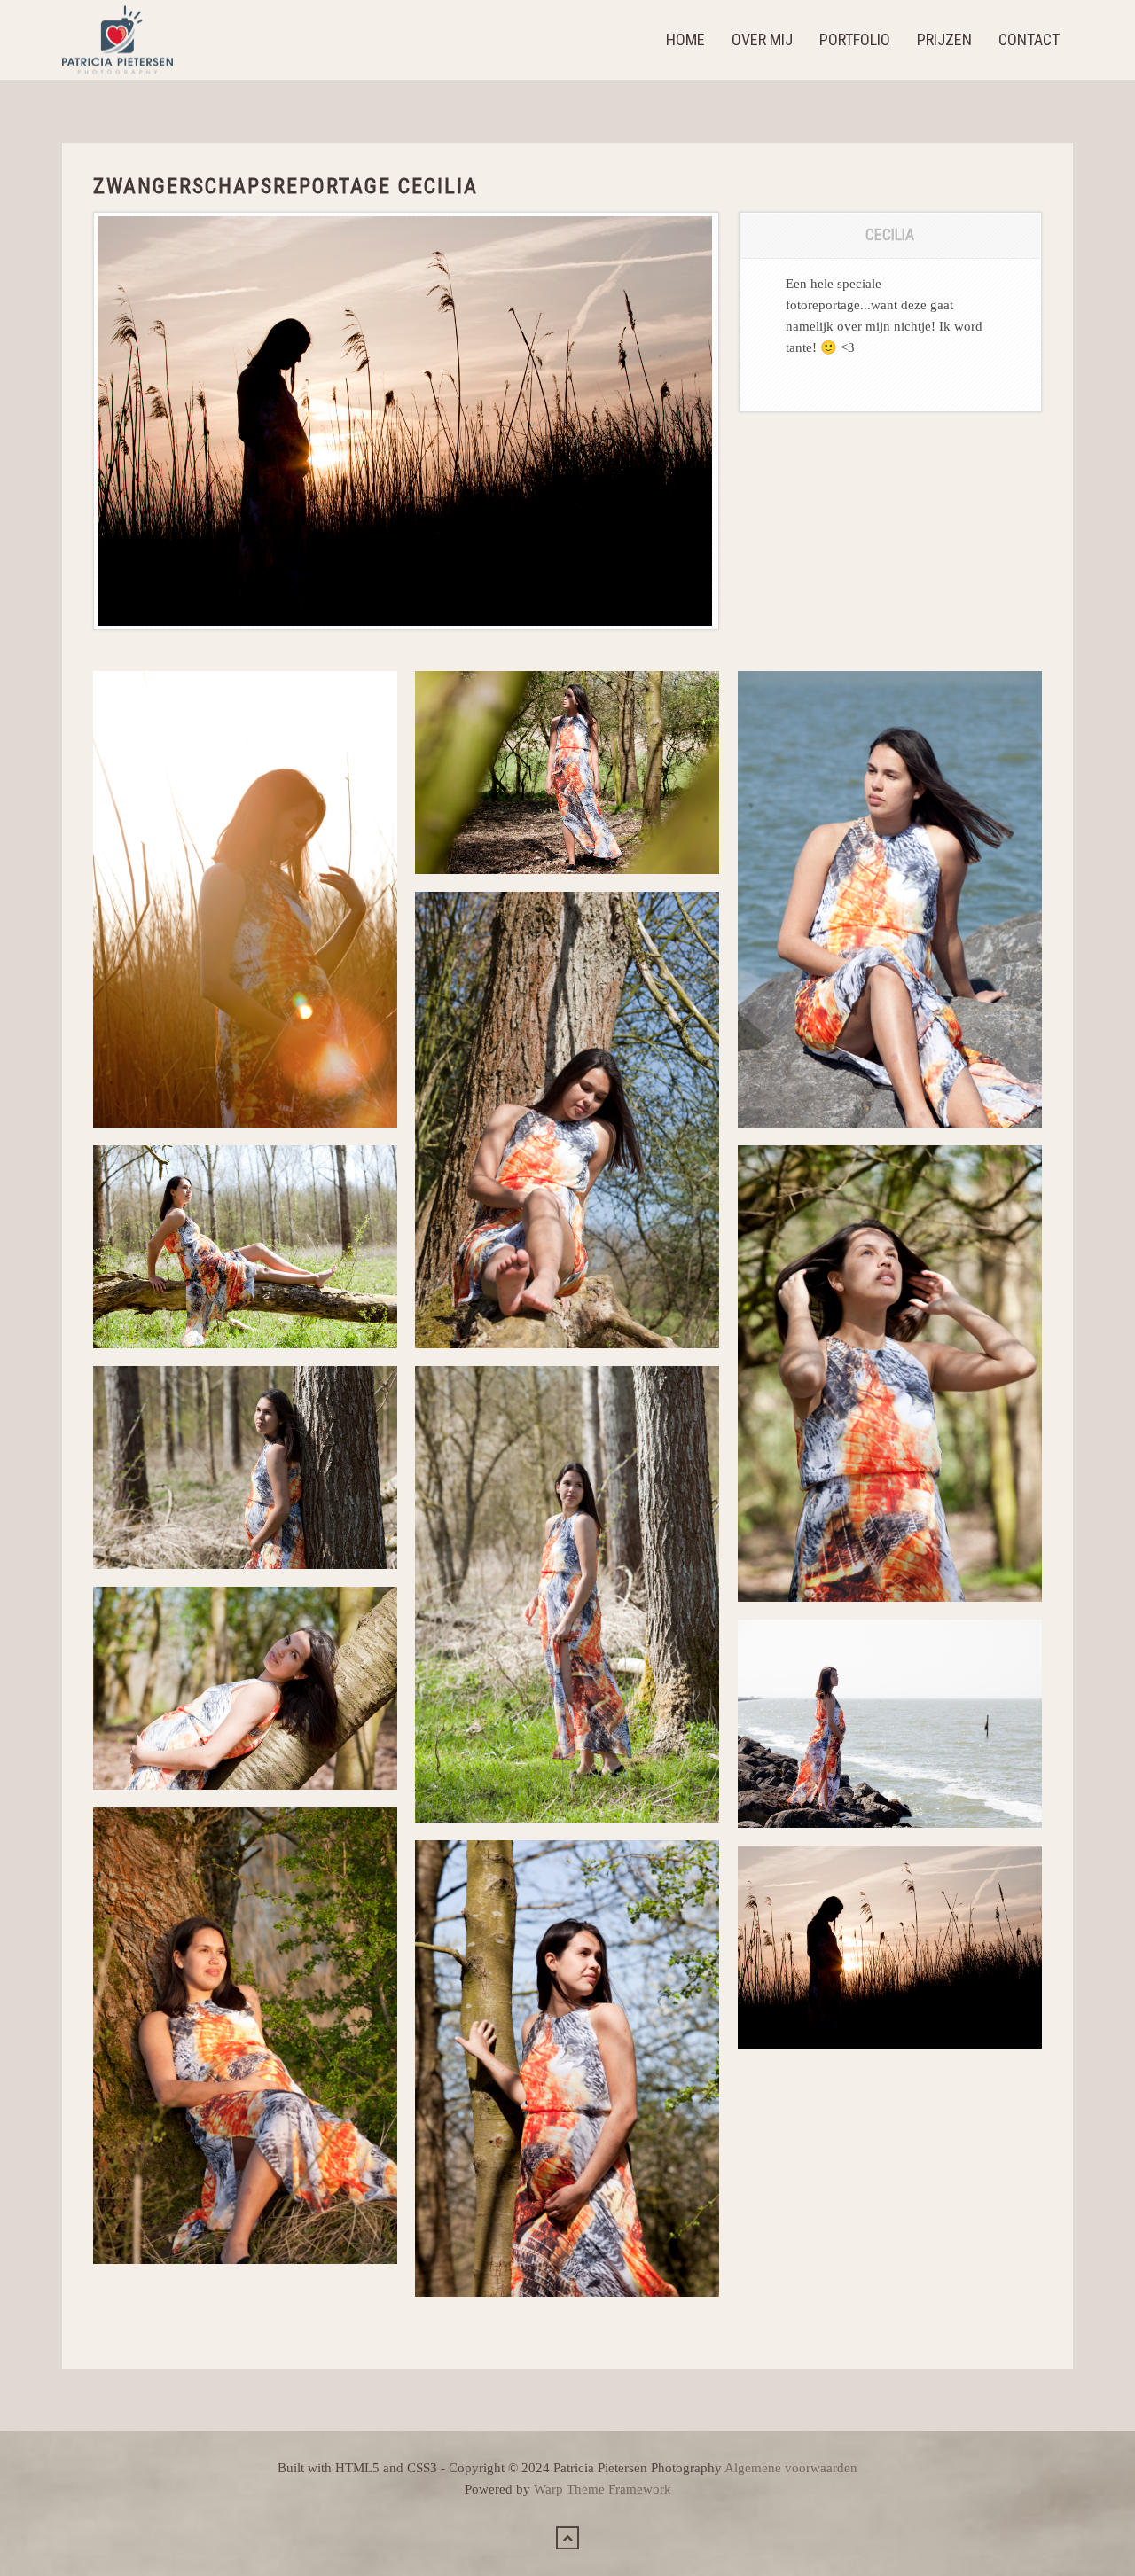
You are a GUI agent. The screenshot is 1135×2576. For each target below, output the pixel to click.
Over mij (762, 39)
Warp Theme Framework (603, 2489)
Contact (1029, 39)
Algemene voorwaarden (791, 2468)
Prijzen (944, 39)
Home (685, 39)
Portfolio (855, 39)
